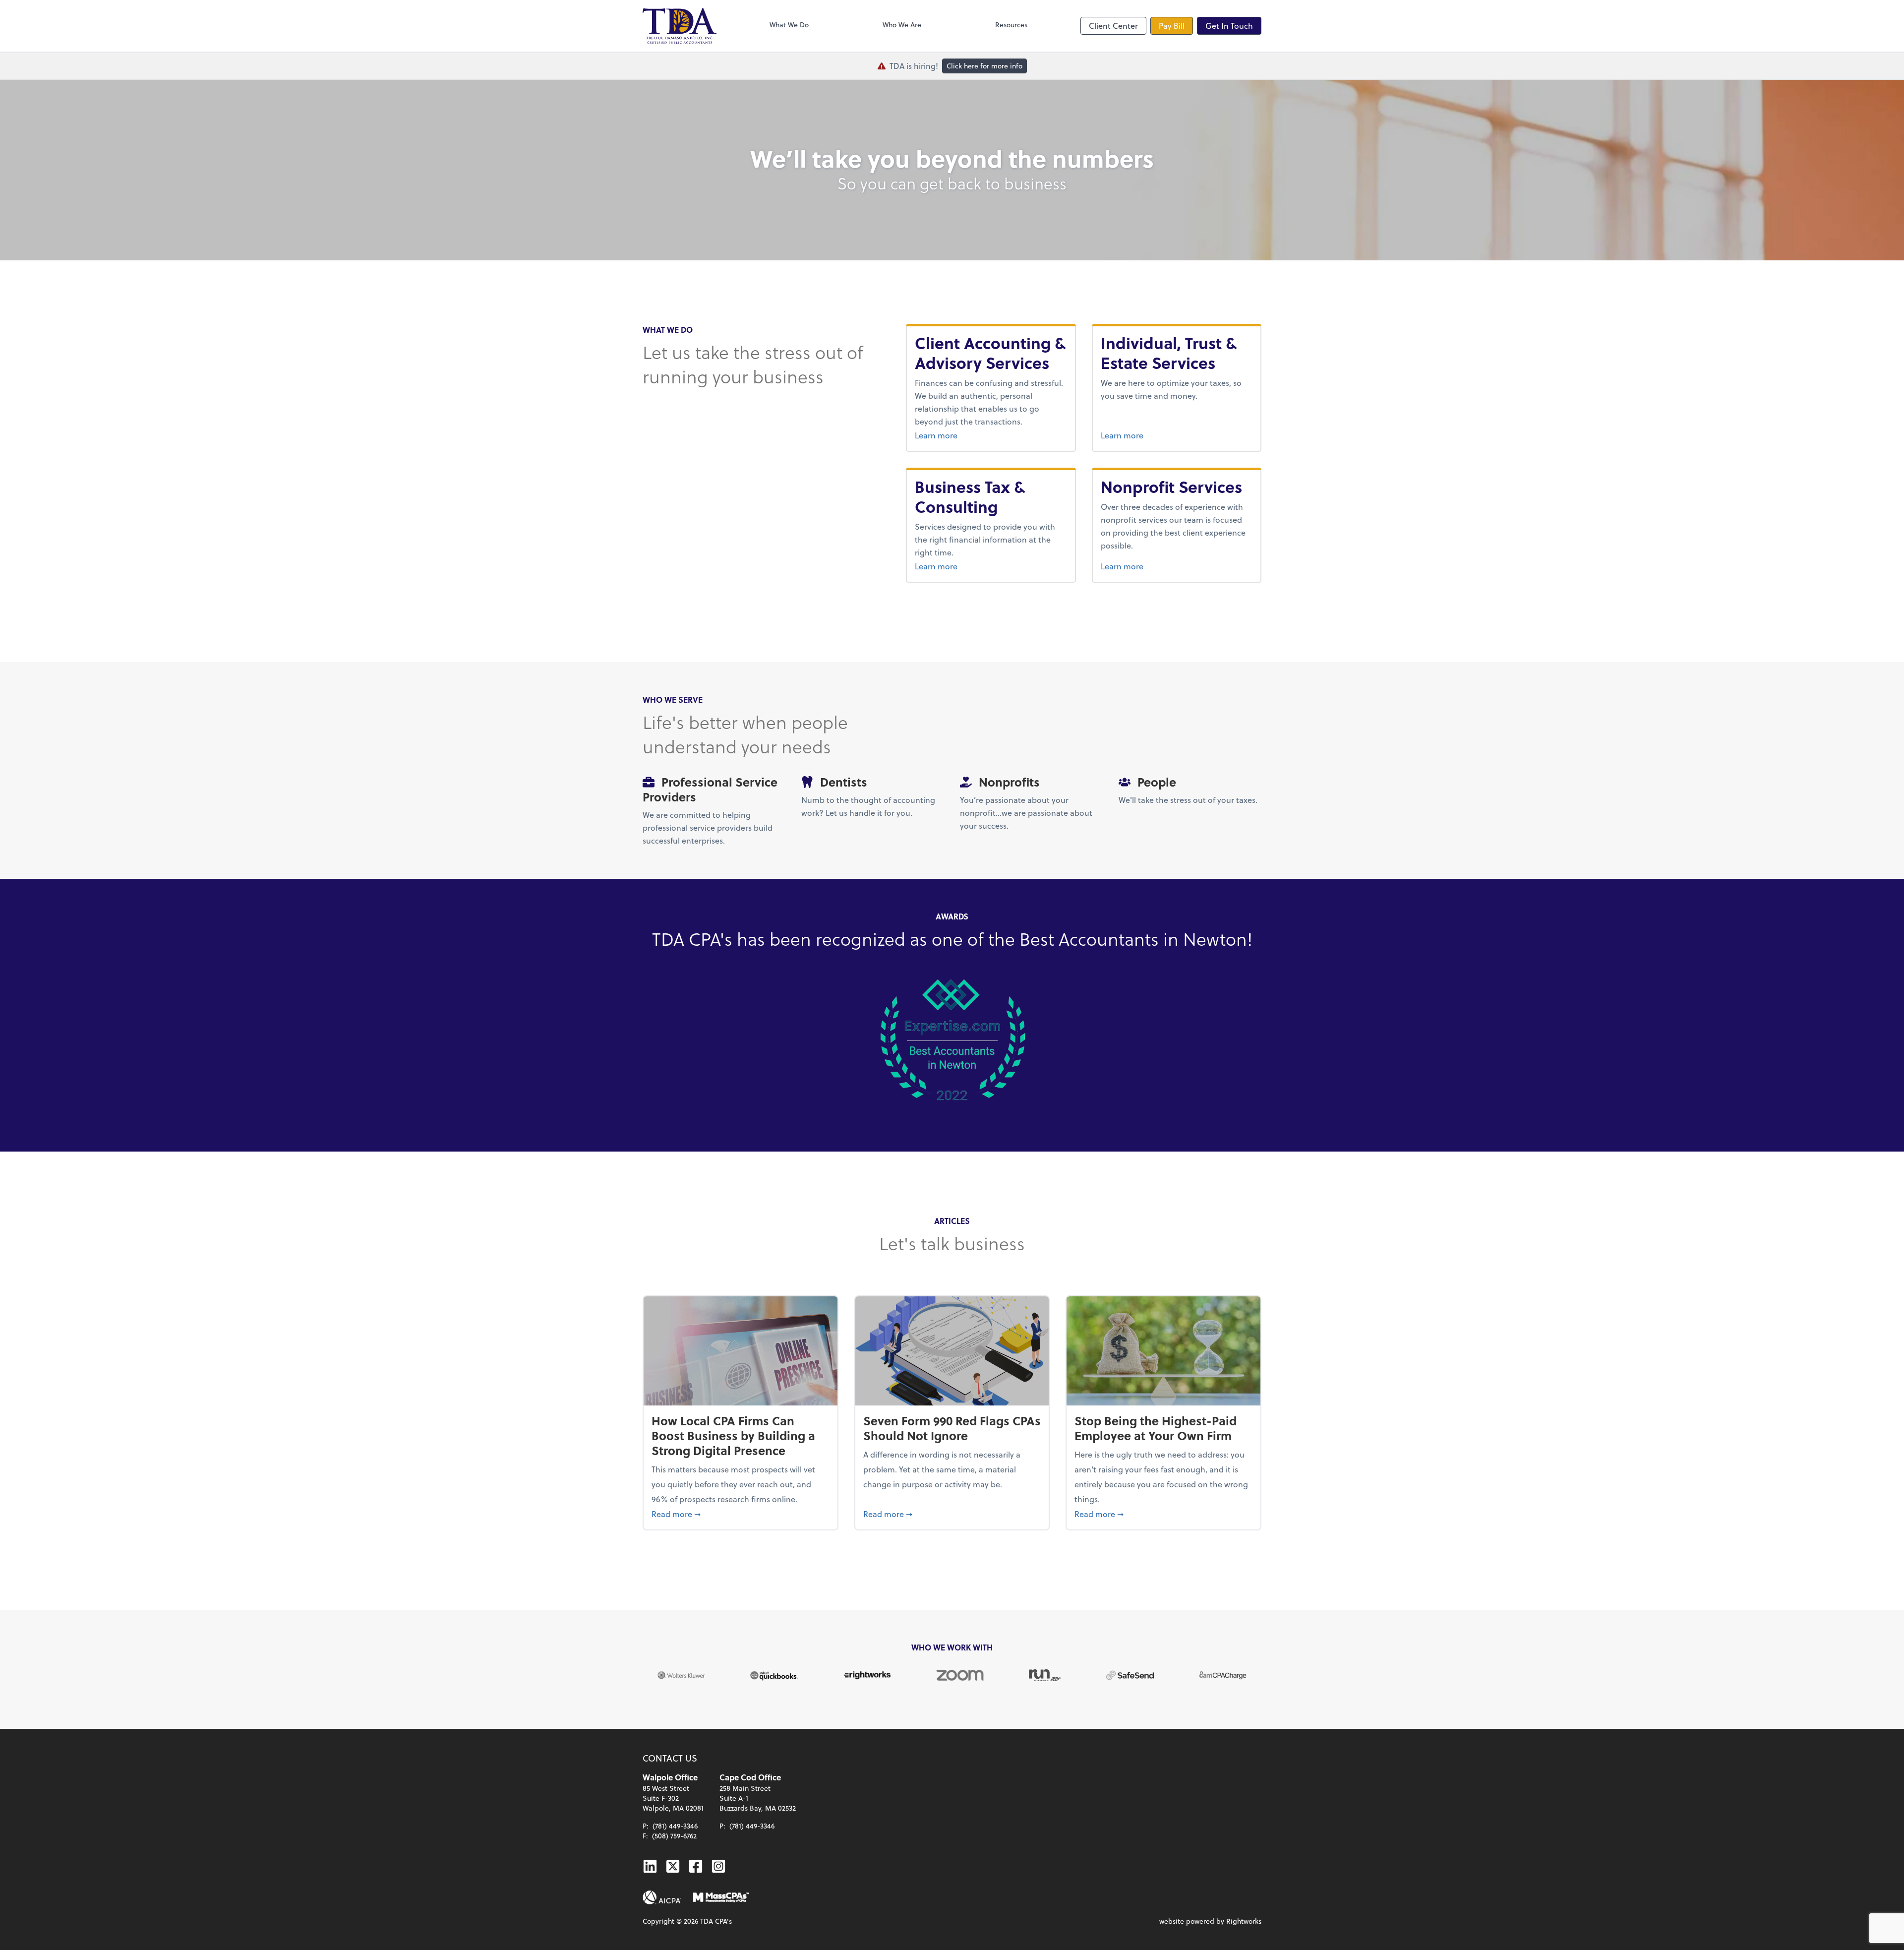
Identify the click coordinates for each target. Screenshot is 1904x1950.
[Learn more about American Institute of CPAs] (662, 1897)
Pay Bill (1172, 26)
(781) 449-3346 (675, 1826)
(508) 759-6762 (674, 1836)
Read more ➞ (741, 1514)
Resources (1011, 25)
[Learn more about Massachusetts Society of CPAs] (721, 1897)
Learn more (991, 435)
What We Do (789, 25)
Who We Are (902, 25)
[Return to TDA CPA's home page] (680, 26)
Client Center (1113, 26)
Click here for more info (984, 66)
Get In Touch (1229, 26)
